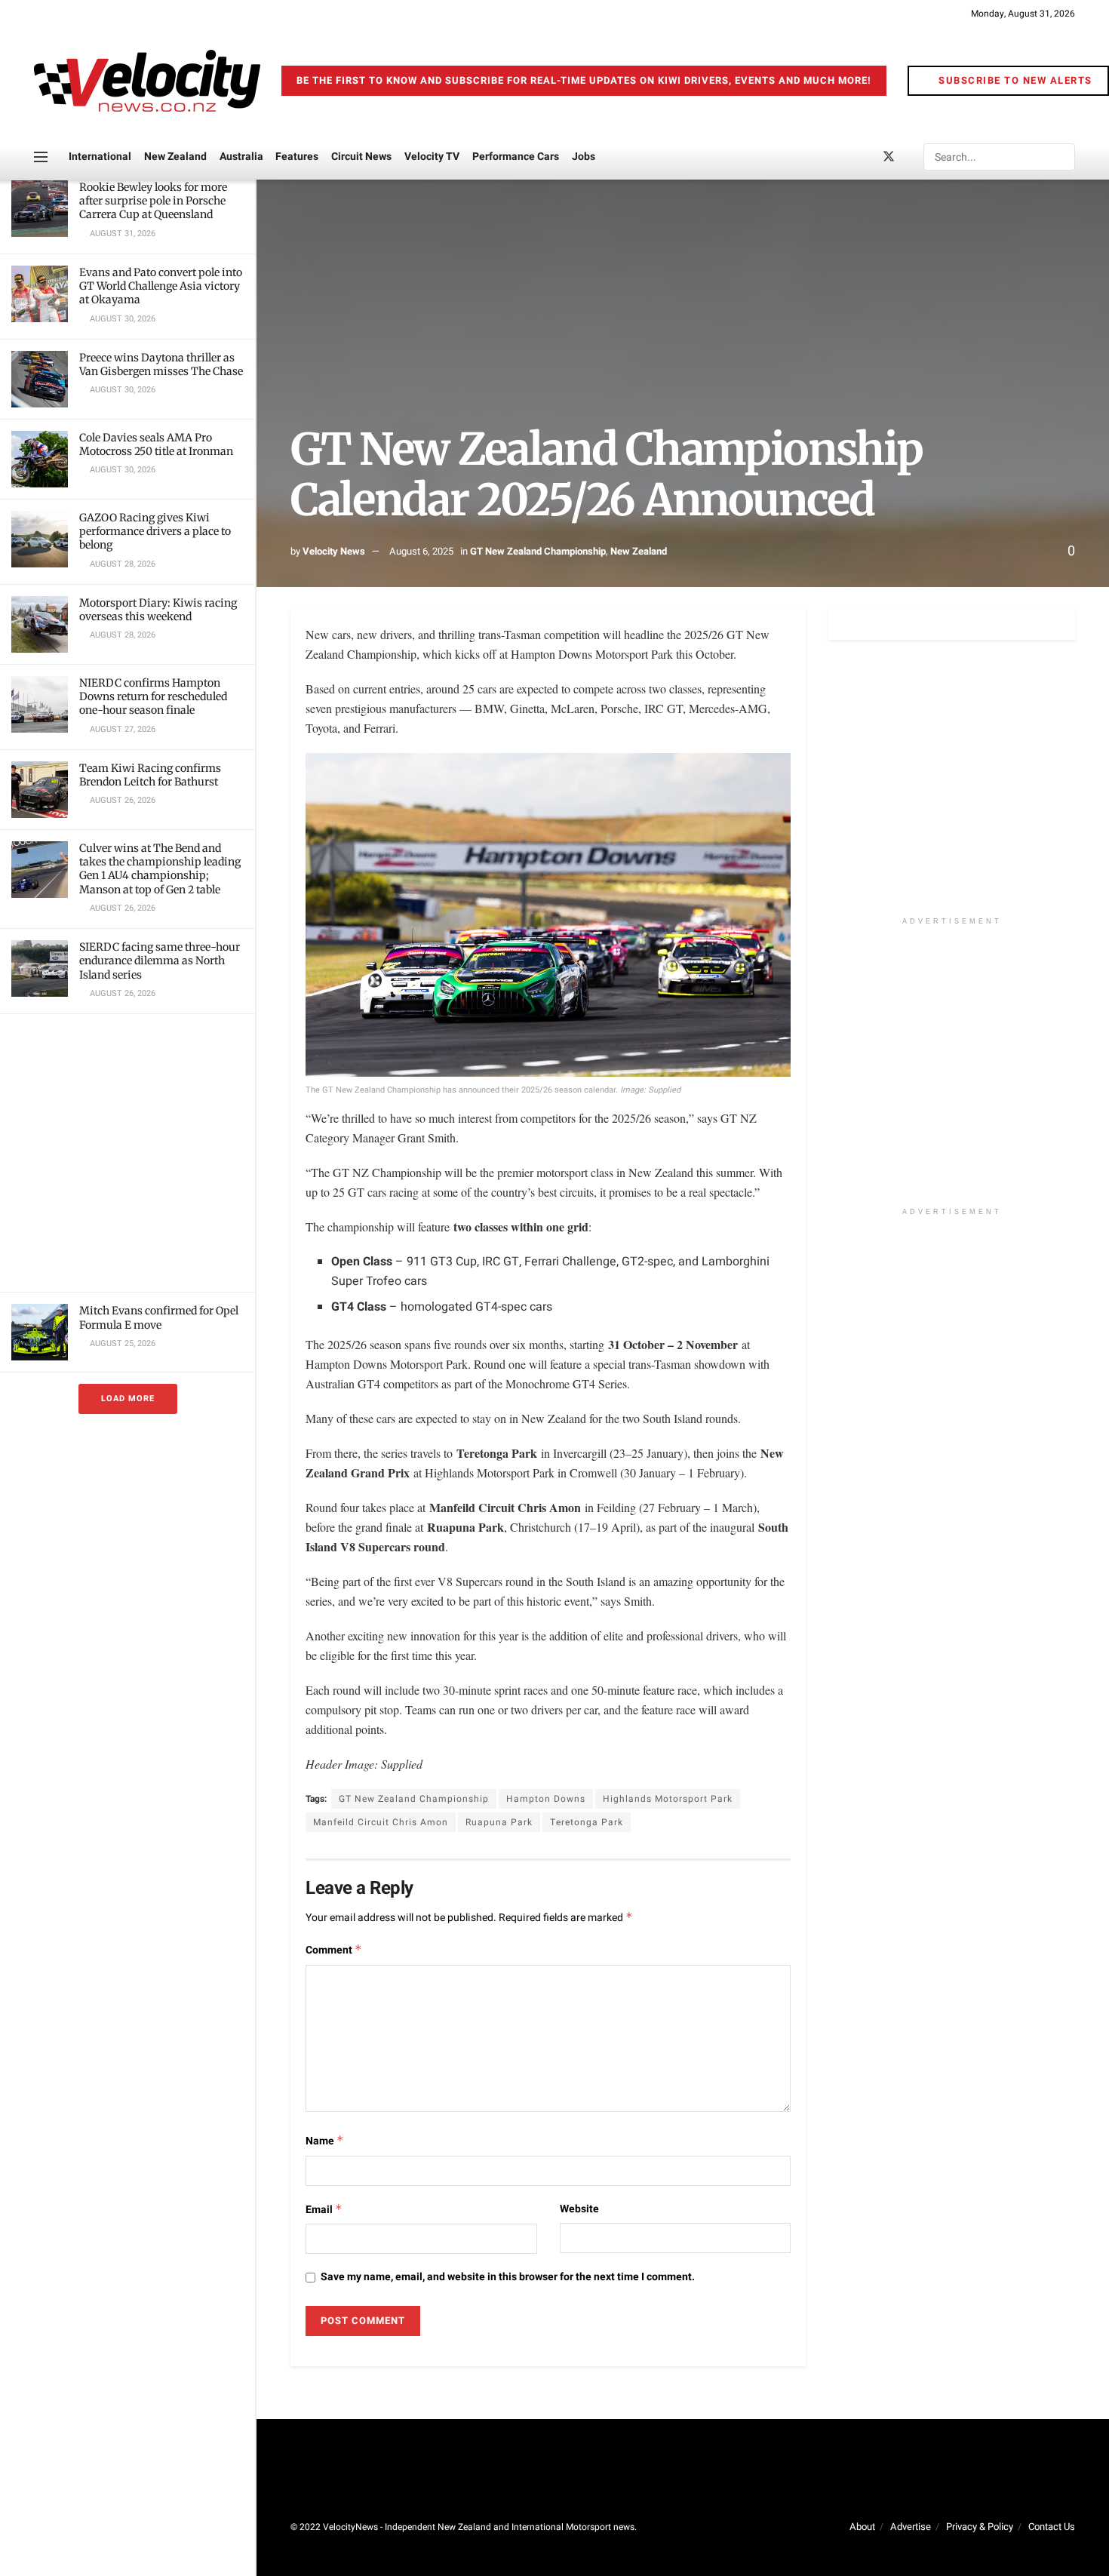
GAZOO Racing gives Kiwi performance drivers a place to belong (155, 531)
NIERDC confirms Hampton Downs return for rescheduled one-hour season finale (153, 696)
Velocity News (334, 551)
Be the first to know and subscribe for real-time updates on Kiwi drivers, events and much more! (584, 80)
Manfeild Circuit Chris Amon (381, 1822)
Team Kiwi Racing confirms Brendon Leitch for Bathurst (150, 775)
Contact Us (1052, 2527)
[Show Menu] (41, 157)
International (100, 157)
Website (579, 2209)
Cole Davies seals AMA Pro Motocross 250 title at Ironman (156, 444)
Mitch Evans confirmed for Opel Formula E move (159, 1317)
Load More (128, 1399)
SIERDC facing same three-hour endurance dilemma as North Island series (160, 961)
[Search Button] (1062, 157)
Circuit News (361, 157)
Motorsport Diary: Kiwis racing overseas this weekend (158, 610)
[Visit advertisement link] (127, 1153)
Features (297, 157)
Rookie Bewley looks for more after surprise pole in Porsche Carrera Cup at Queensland (153, 201)
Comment (334, 1950)
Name (325, 2141)
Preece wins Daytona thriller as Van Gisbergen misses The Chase (161, 364)
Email (324, 2210)
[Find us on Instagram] (914, 157)
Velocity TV (432, 157)
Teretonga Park (587, 1822)
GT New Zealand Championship (538, 551)
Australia (241, 157)
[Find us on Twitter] (889, 157)
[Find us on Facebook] (863, 157)
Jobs (584, 157)
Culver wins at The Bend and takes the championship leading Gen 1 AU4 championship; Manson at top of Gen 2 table (160, 869)
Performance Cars (516, 157)
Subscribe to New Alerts (1014, 80)
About (862, 2527)
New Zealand (175, 157)
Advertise (911, 2527)
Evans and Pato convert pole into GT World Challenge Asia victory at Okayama (161, 286)
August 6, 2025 (421, 551)
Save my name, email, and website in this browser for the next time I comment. (508, 2277)
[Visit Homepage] (147, 81)
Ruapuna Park (499, 1822)
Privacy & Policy (980, 2527)
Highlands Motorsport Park (668, 1799)
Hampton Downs (546, 1799)
